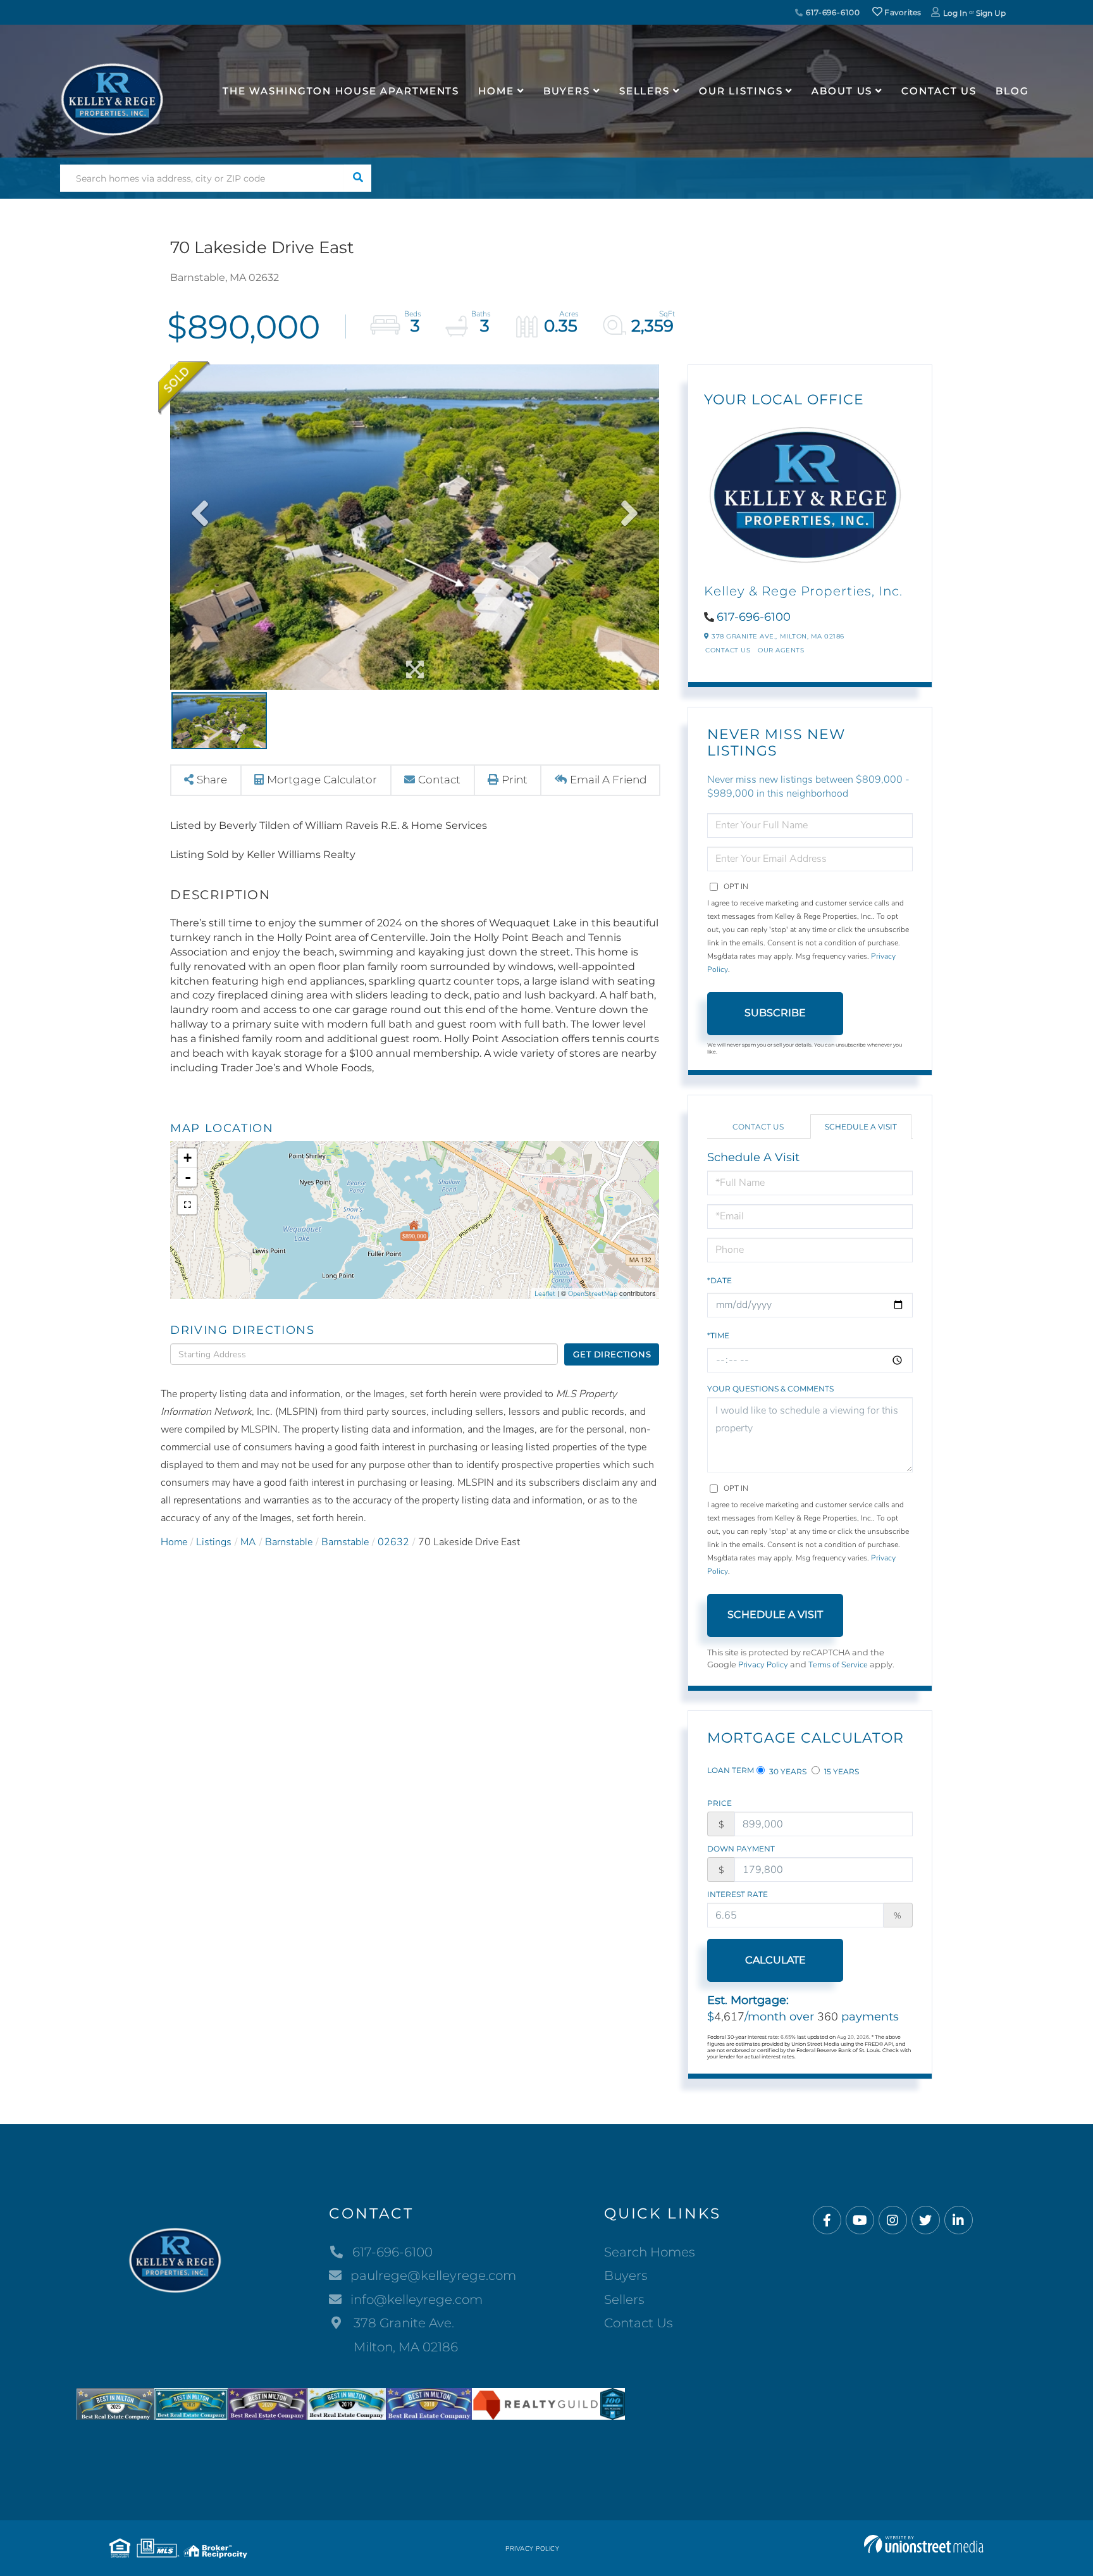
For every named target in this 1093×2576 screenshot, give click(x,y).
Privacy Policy (763, 1665)
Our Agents (781, 650)
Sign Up (991, 13)
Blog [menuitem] (1012, 91)
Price (719, 1803)
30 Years (787, 1771)
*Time (718, 1335)
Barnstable (289, 1542)
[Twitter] (926, 2221)
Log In (955, 13)
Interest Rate (738, 1894)
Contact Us (728, 650)
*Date (719, 1280)
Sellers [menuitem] (645, 91)
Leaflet (545, 1294)
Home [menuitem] (496, 91)
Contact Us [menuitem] (939, 91)
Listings (214, 1542)
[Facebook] (827, 2221)
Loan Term (731, 1770)
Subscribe (775, 1013)
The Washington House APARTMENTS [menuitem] (341, 91)
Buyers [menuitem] (567, 91)
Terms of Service (838, 1665)
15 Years (841, 1771)
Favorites (902, 12)
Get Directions (612, 1354)
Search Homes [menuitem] (650, 2252)
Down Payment (741, 1849)
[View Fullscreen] (187, 1205)
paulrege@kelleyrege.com (433, 2275)
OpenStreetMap (593, 1294)
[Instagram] (893, 2221)
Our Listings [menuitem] (741, 91)
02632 (393, 1542)
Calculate (775, 1960)
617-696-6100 (831, 12)
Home (174, 1542)
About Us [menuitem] (842, 91)
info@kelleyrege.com (417, 2299)
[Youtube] (860, 2221)
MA (248, 1542)
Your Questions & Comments (770, 1389)
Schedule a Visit (861, 1127)
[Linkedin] (959, 2221)
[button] (358, 178)
